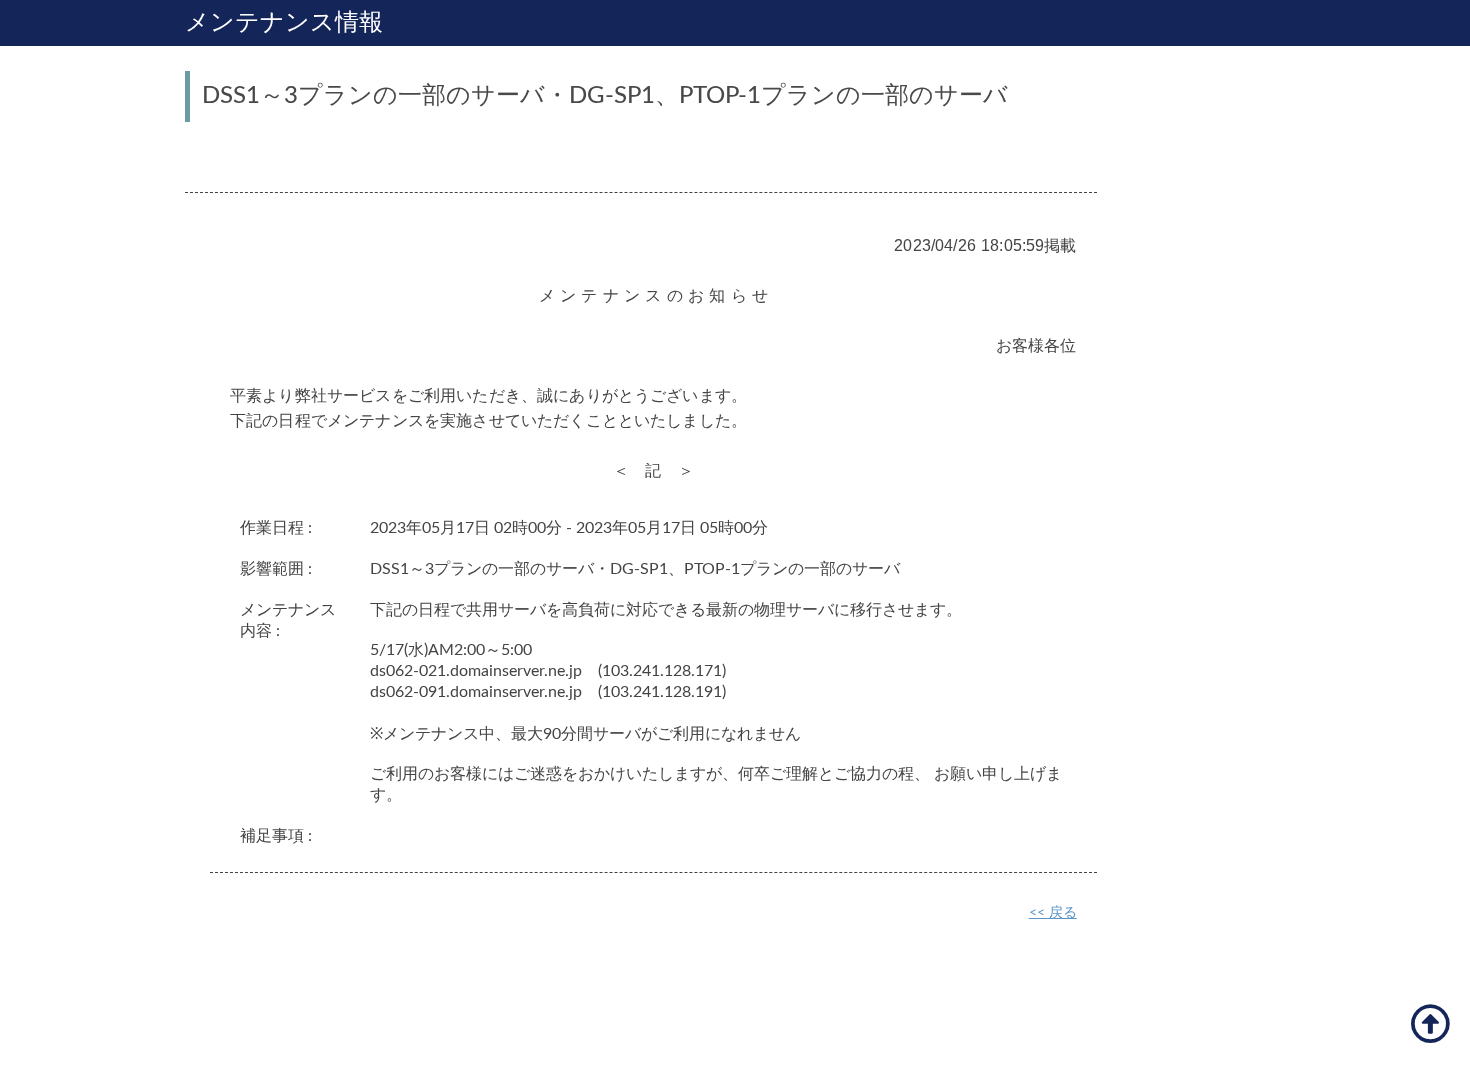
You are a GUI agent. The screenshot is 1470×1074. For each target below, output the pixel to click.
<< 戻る (1053, 913)
